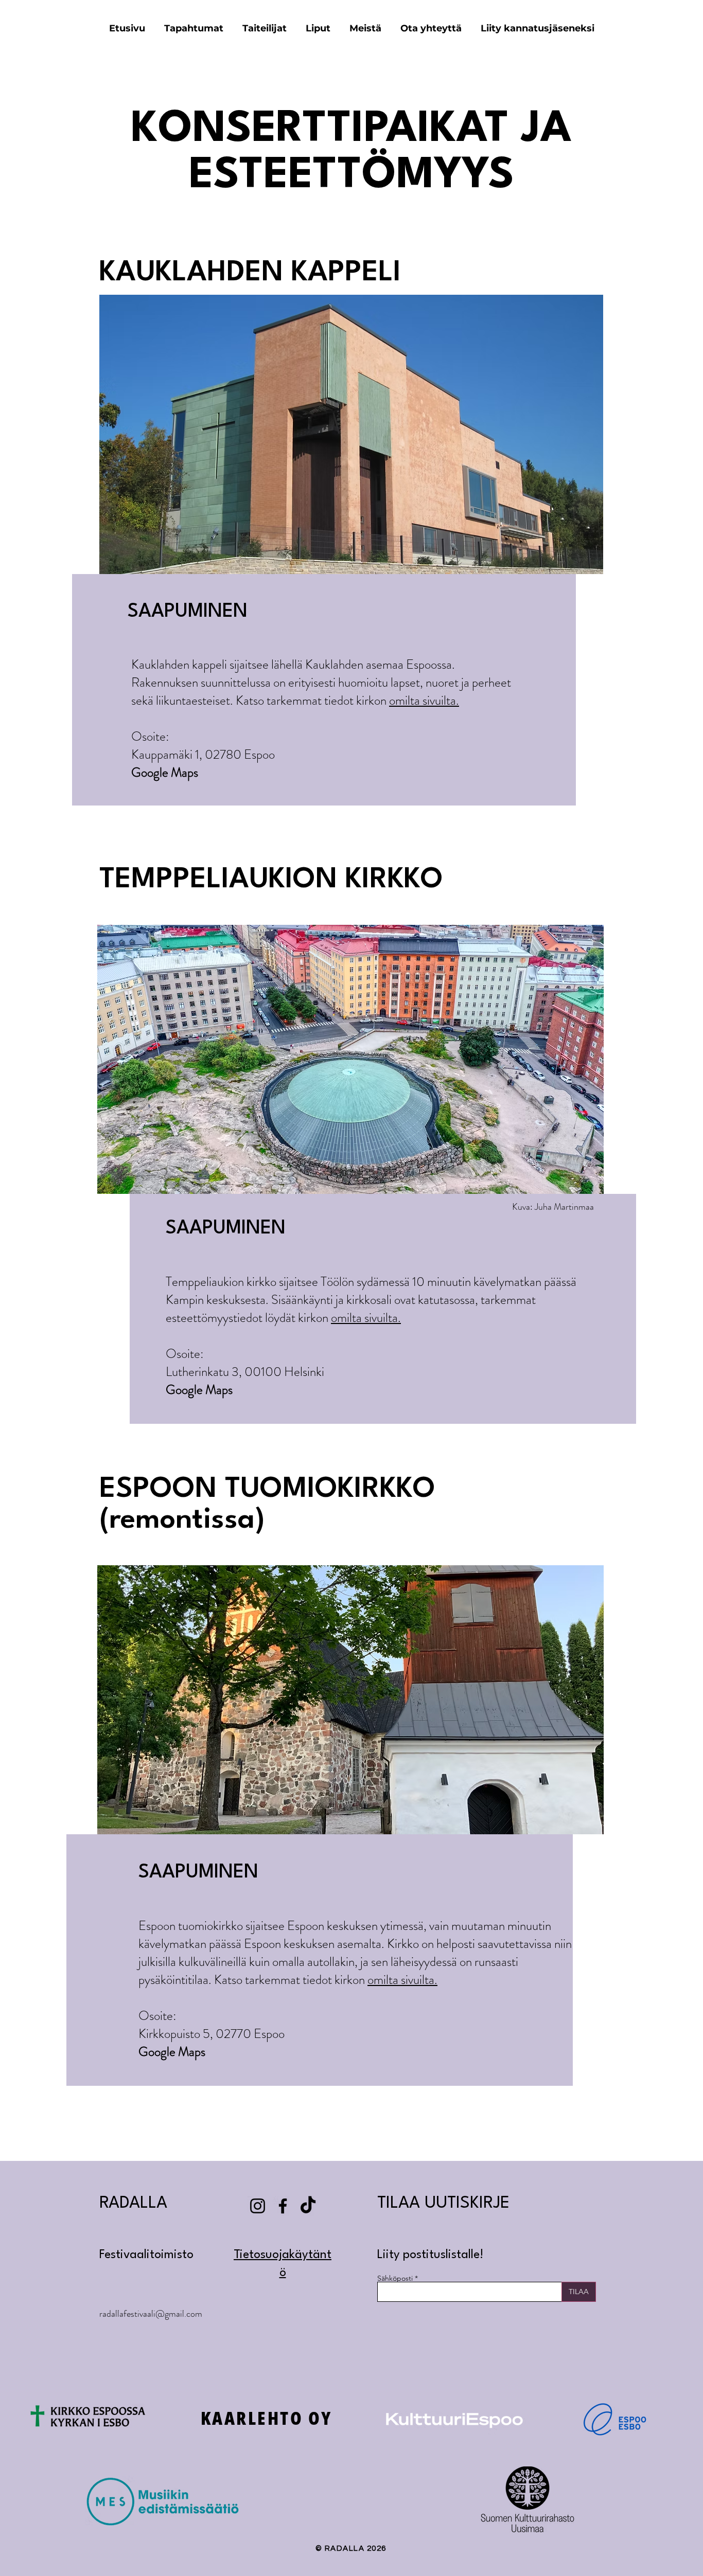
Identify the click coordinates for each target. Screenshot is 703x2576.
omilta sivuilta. (424, 701)
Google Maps (165, 773)
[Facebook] (283, 2206)
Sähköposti (395, 2278)
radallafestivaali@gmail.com (151, 2314)
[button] (318, 28)
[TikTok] (308, 2206)
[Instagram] (258, 2206)
